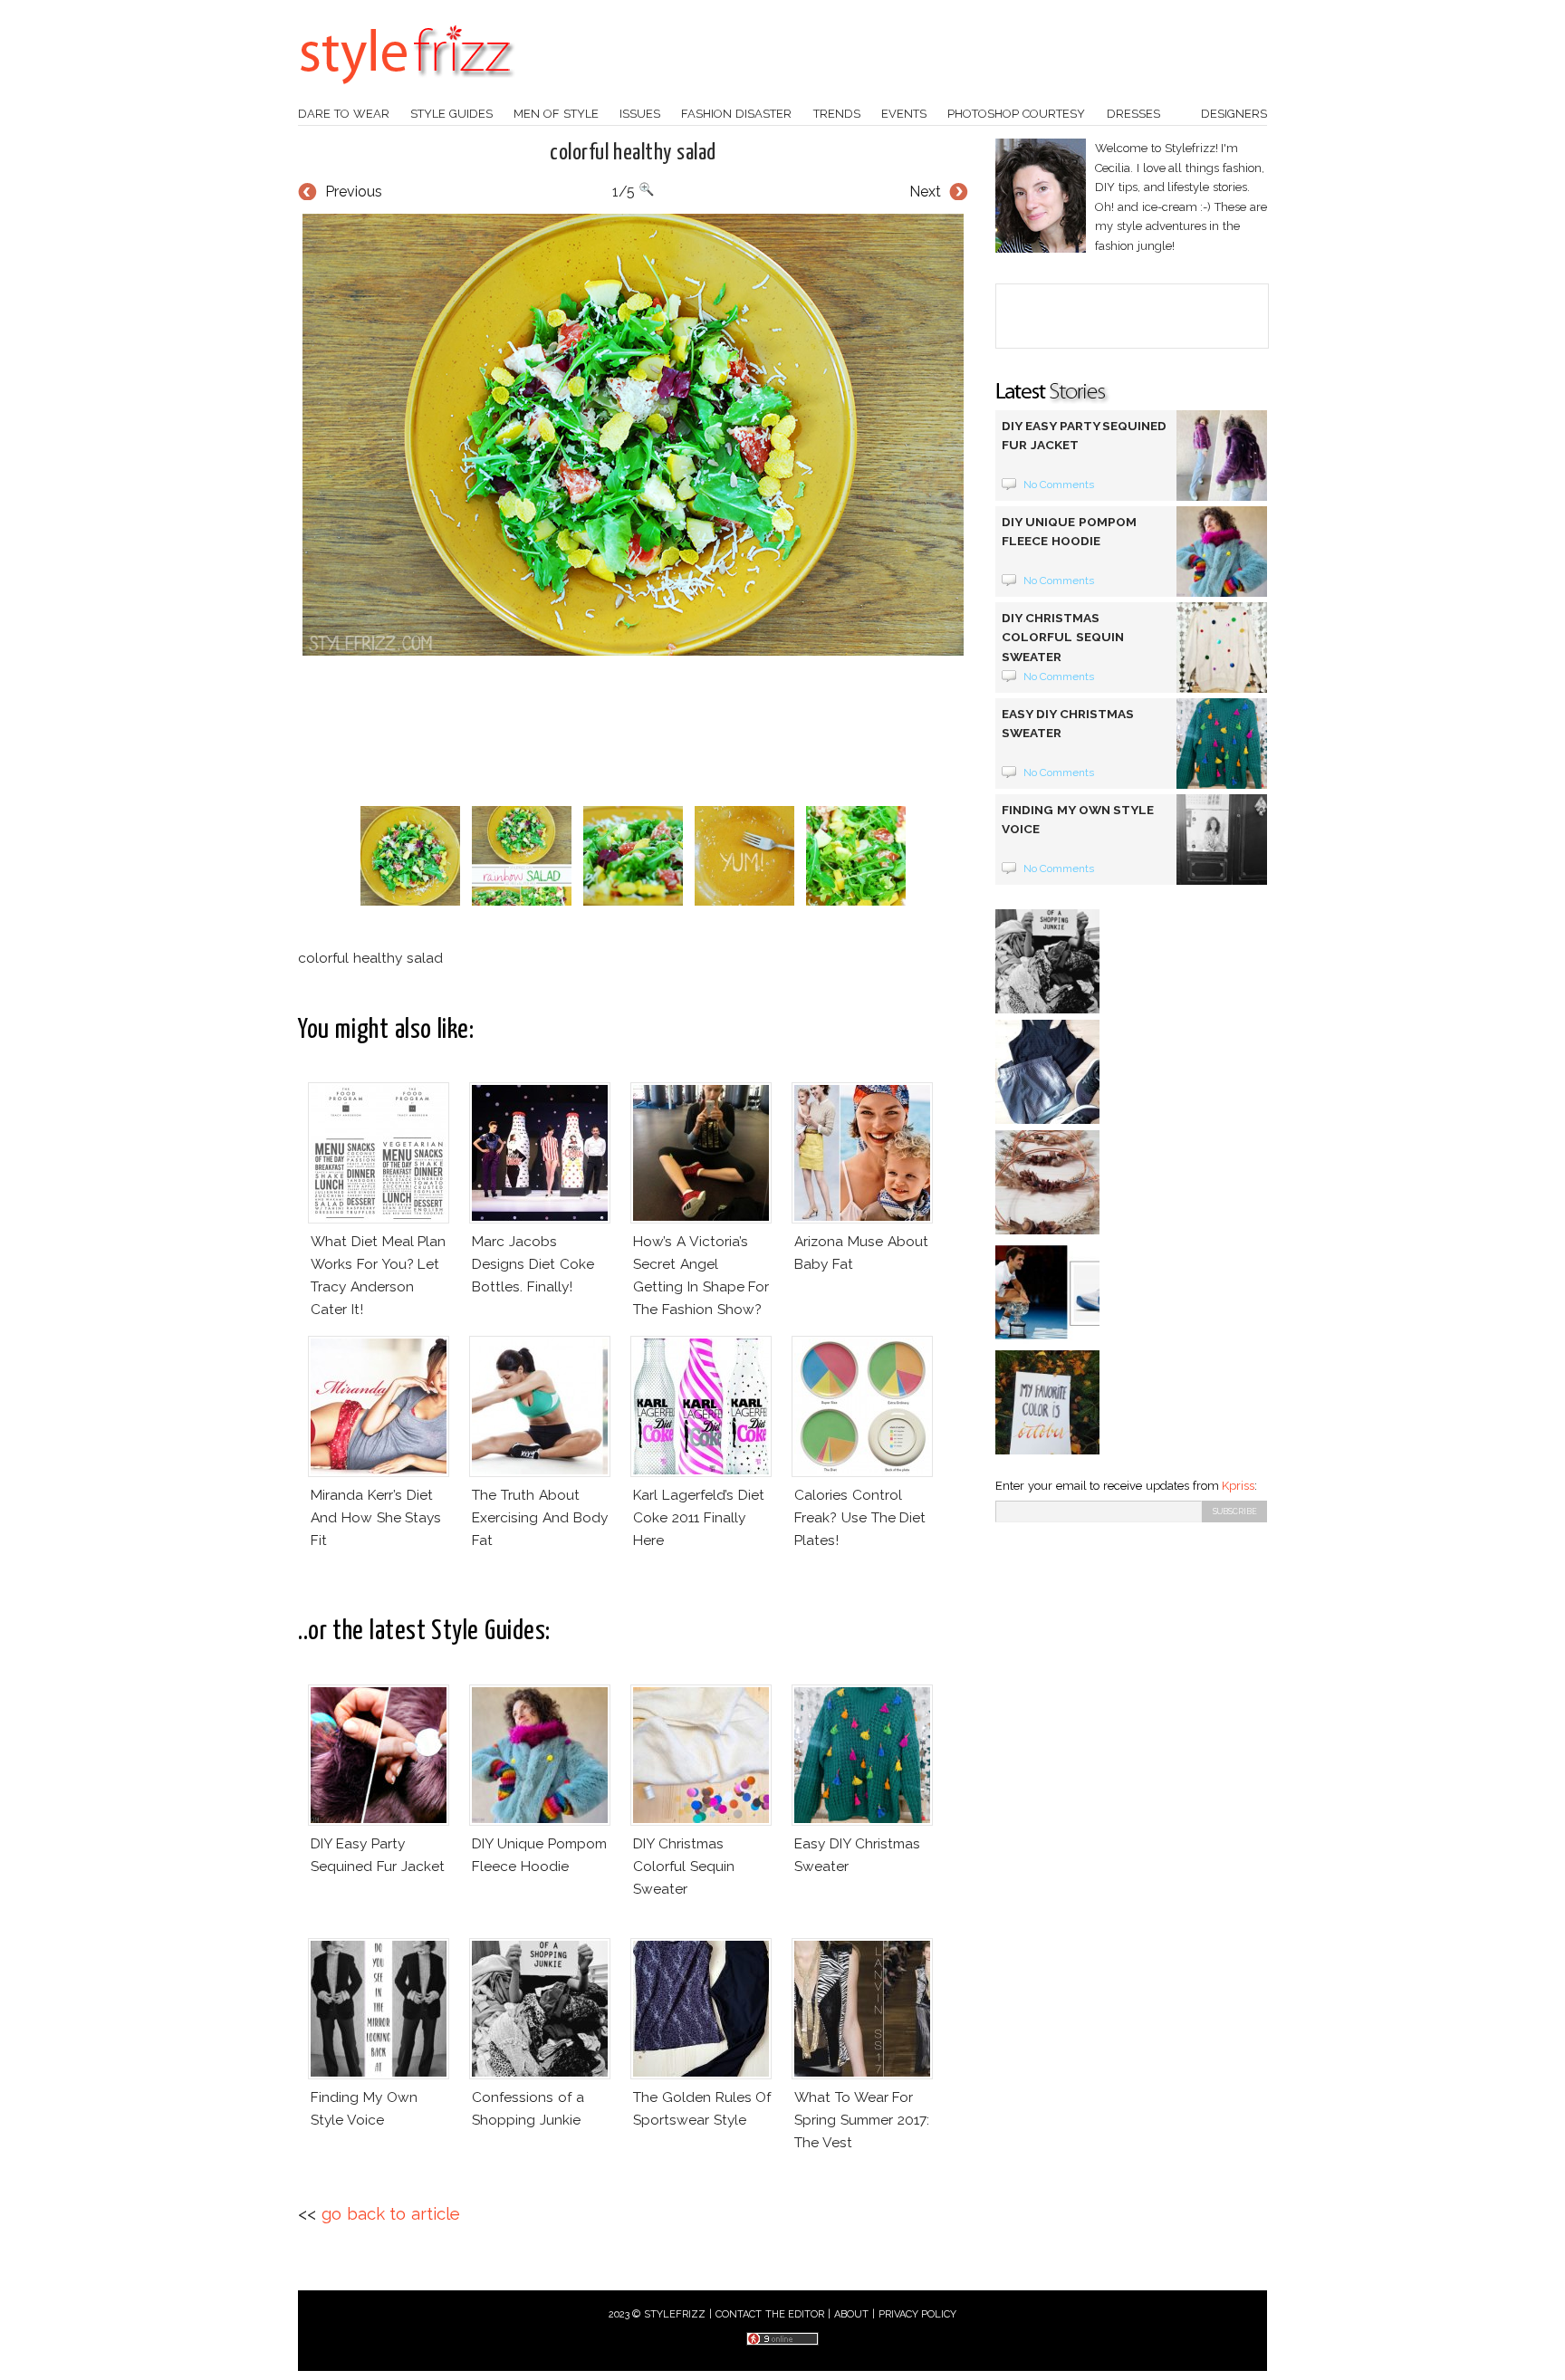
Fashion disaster (736, 114)
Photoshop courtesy (1016, 114)
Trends (837, 114)
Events (904, 114)
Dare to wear (344, 114)
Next (925, 192)
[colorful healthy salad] (633, 435)
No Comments (1059, 485)
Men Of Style (556, 114)
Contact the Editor (770, 2314)
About (851, 2314)
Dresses (1133, 114)
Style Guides (451, 114)
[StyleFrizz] (407, 93)
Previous (354, 192)
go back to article (391, 2214)
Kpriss (1238, 1486)
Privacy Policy (918, 2314)
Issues (640, 114)
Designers (1234, 114)
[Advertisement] (633, 731)
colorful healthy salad (633, 153)
